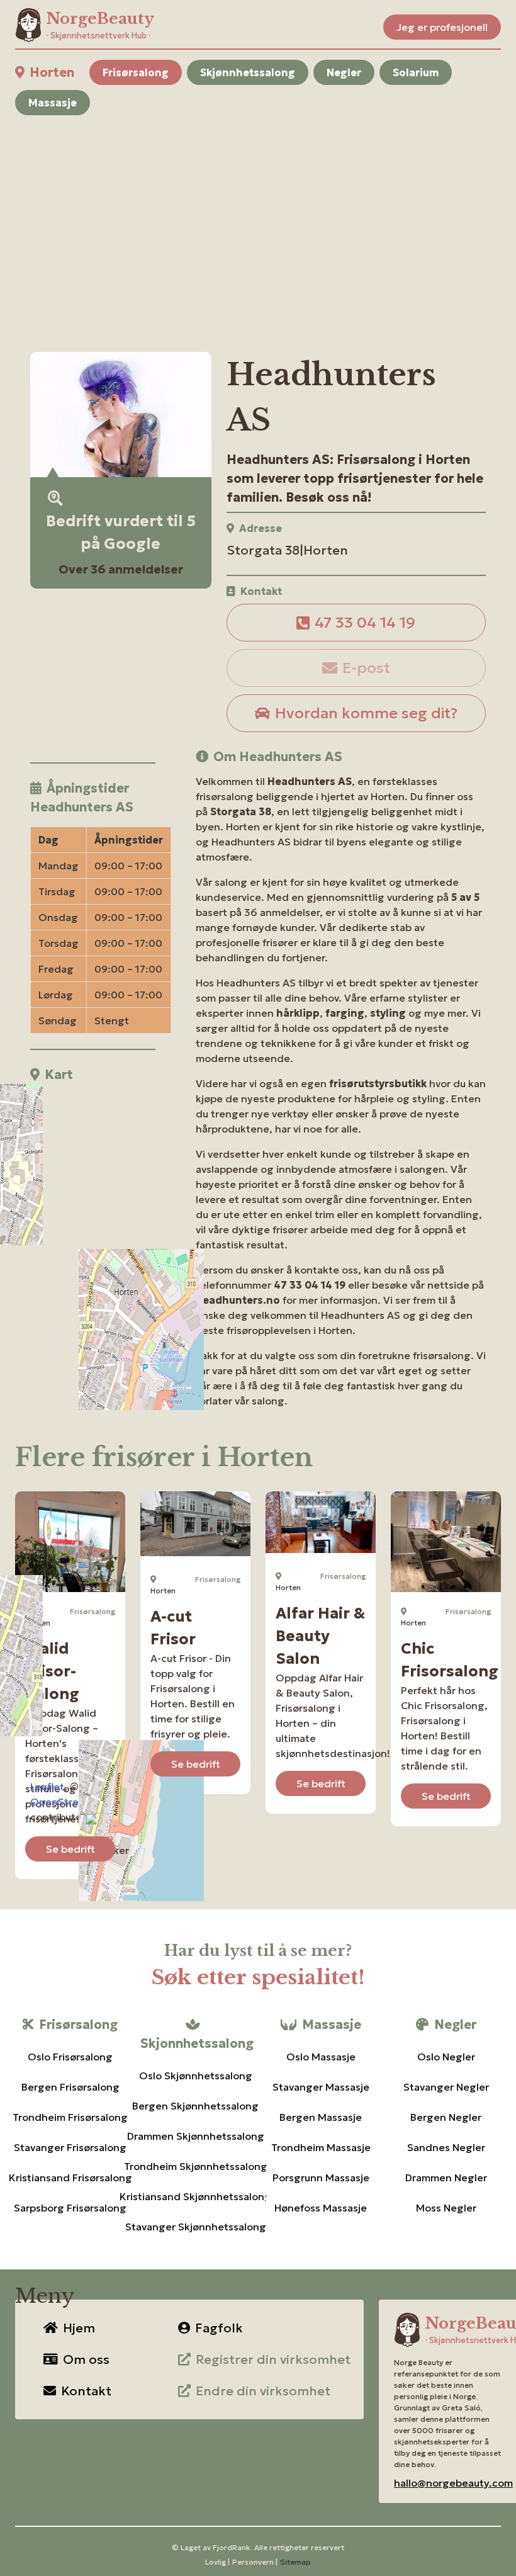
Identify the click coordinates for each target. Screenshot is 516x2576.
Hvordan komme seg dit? (366, 713)
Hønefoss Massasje (321, 2208)
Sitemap (295, 2562)
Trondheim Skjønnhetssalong (195, 2166)
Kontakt (86, 2391)
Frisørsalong (136, 72)
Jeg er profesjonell (442, 27)
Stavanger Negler (446, 2087)
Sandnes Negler (446, 2147)
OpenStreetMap (70, 1802)
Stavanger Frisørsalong (70, 2147)
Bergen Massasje (321, 2117)
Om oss (86, 2359)
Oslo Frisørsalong (70, 2057)
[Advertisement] (258, 218)
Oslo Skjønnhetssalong (195, 2076)
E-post (366, 668)
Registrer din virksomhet (273, 2359)
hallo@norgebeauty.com (453, 2483)
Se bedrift (70, 1849)
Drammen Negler (446, 2178)
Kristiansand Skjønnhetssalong (195, 2196)
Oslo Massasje (321, 2057)
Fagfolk (219, 2328)
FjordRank (232, 2547)
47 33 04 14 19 (365, 623)
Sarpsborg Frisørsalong (70, 2208)
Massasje (53, 103)
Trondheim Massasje (321, 2147)
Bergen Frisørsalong (70, 2087)
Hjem (79, 2328)
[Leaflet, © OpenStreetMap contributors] (93, 1168)
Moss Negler (446, 2208)
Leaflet (47, 1787)
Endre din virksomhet (263, 2391)
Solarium (416, 72)
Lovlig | (217, 2562)
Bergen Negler (446, 2117)
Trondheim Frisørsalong (70, 2117)
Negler (344, 72)
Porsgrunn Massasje (321, 2178)
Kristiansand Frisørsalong (70, 2178)
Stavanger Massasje (321, 2087)
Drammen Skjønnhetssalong (195, 2136)
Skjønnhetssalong (248, 72)
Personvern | (255, 2562)
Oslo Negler (446, 2057)
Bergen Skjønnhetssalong (195, 2106)
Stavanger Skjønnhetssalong (195, 2227)
